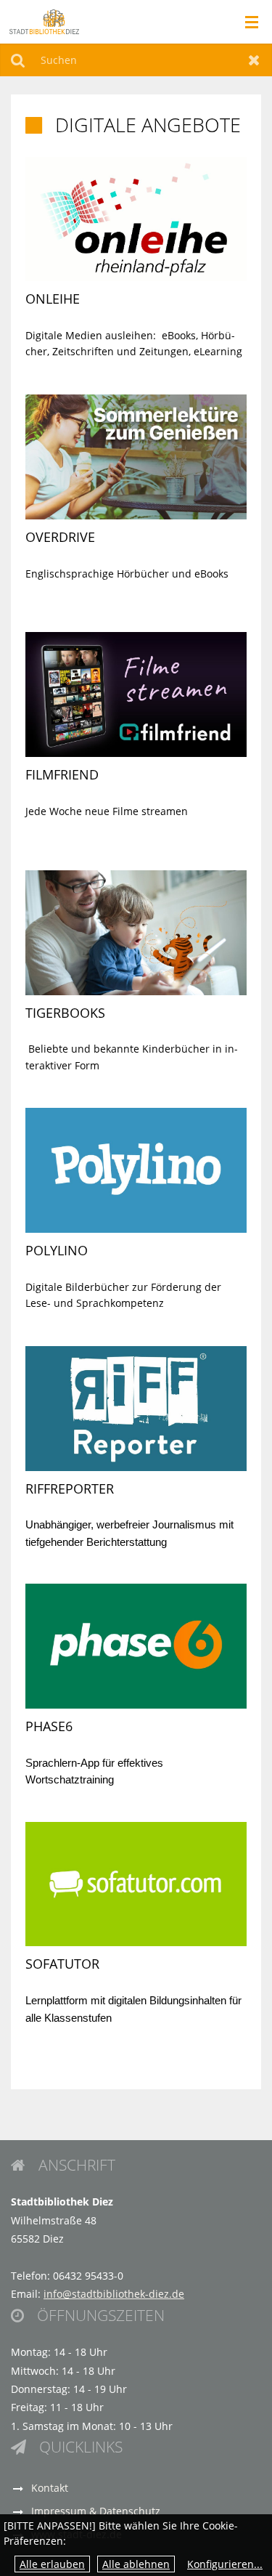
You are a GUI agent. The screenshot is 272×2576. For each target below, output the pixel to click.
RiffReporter (70, 1489)
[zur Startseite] (44, 21)
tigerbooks (65, 1013)
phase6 (49, 1726)
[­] (247, 23)
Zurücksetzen (254, 60)
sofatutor (62, 1964)
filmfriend (62, 774)
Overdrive (60, 537)
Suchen (18, 60)
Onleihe (53, 299)
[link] (136, 259)
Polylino (57, 1250)
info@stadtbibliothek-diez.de (114, 2294)
